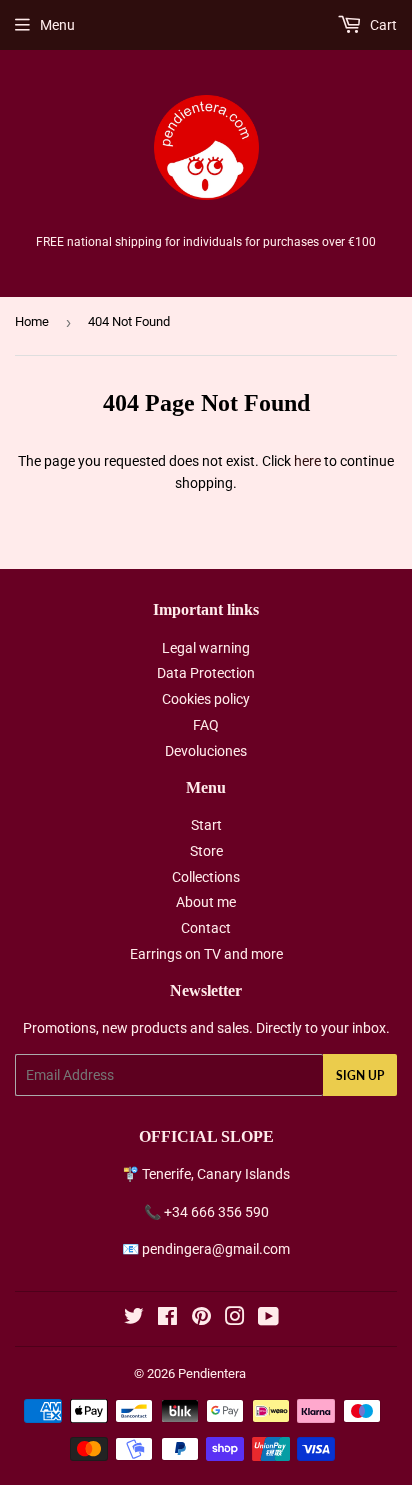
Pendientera (212, 1373)
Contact (206, 928)
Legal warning (206, 648)
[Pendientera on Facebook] (167, 1319)
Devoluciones (206, 751)
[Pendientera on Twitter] (134, 1319)
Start (206, 825)
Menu (57, 25)
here (307, 461)
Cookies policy (206, 699)
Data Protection (206, 673)
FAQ (206, 725)
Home (32, 321)
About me (206, 902)
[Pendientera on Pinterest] (201, 1319)
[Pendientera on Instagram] (235, 1319)
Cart (382, 25)
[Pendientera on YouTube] (268, 1319)
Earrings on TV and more (206, 954)
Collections (206, 877)
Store (206, 851)
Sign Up (360, 1075)
